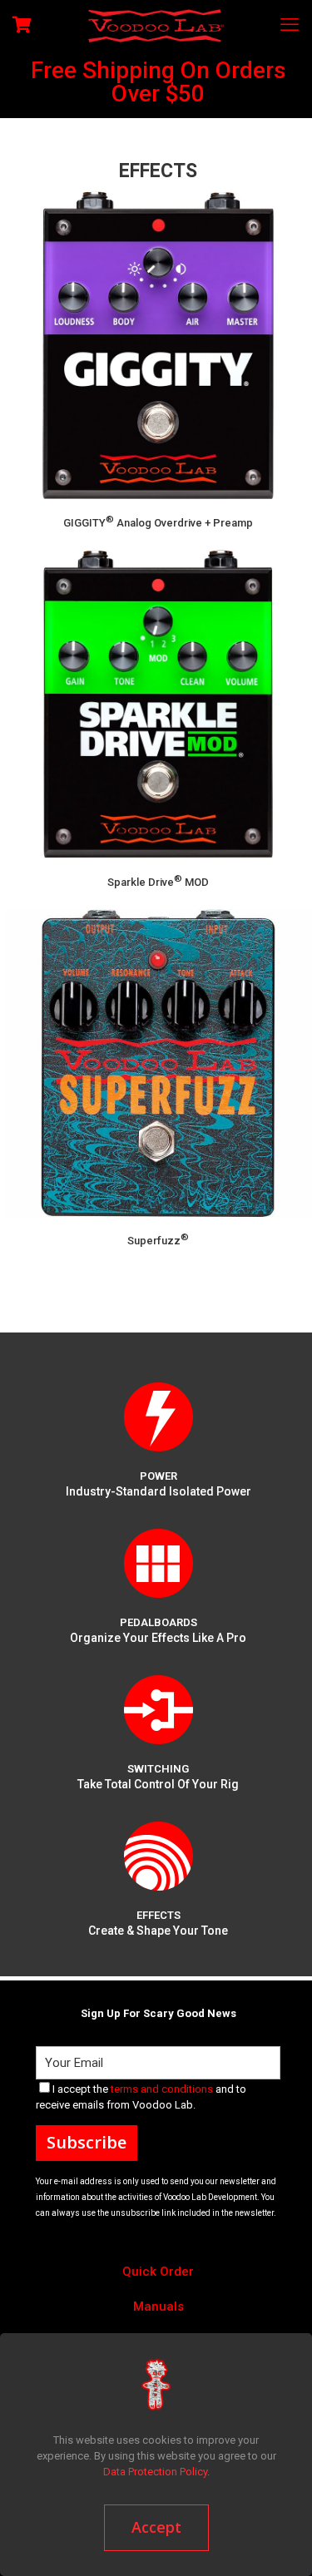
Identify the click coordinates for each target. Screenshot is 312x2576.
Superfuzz (158, 1241)
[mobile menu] (290, 25)
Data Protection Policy (155, 2472)
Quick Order (158, 2272)
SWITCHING (158, 1769)
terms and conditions (162, 2089)
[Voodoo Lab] (156, 25)
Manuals (158, 2307)
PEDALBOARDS (158, 1622)
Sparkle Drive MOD (158, 882)
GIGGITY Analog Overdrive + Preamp (158, 523)
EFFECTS (158, 1915)
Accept (156, 2527)
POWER (158, 1476)
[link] (158, 1417)
